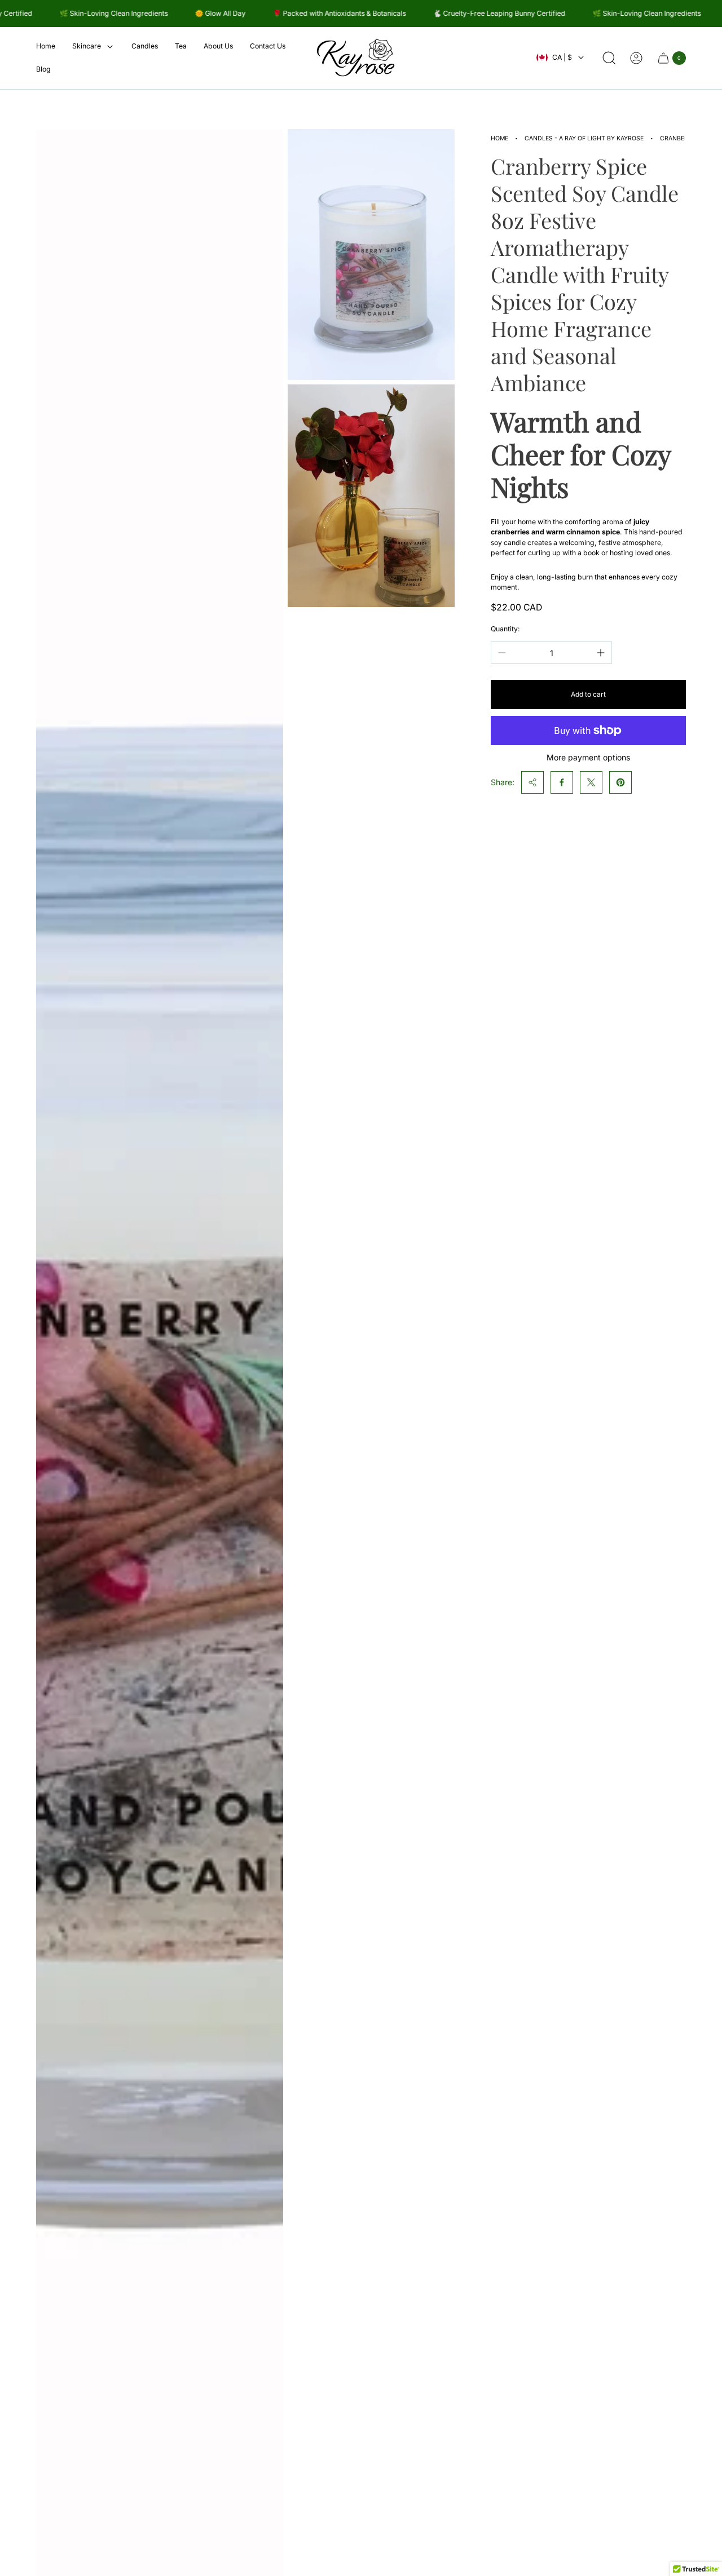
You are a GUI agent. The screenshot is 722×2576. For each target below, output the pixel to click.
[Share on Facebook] (562, 782)
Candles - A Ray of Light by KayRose (584, 138)
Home (499, 138)
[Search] (609, 58)
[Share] (532, 782)
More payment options (588, 758)
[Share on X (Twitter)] (591, 782)
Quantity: (505, 629)
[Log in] (636, 58)
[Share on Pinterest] (620, 782)
